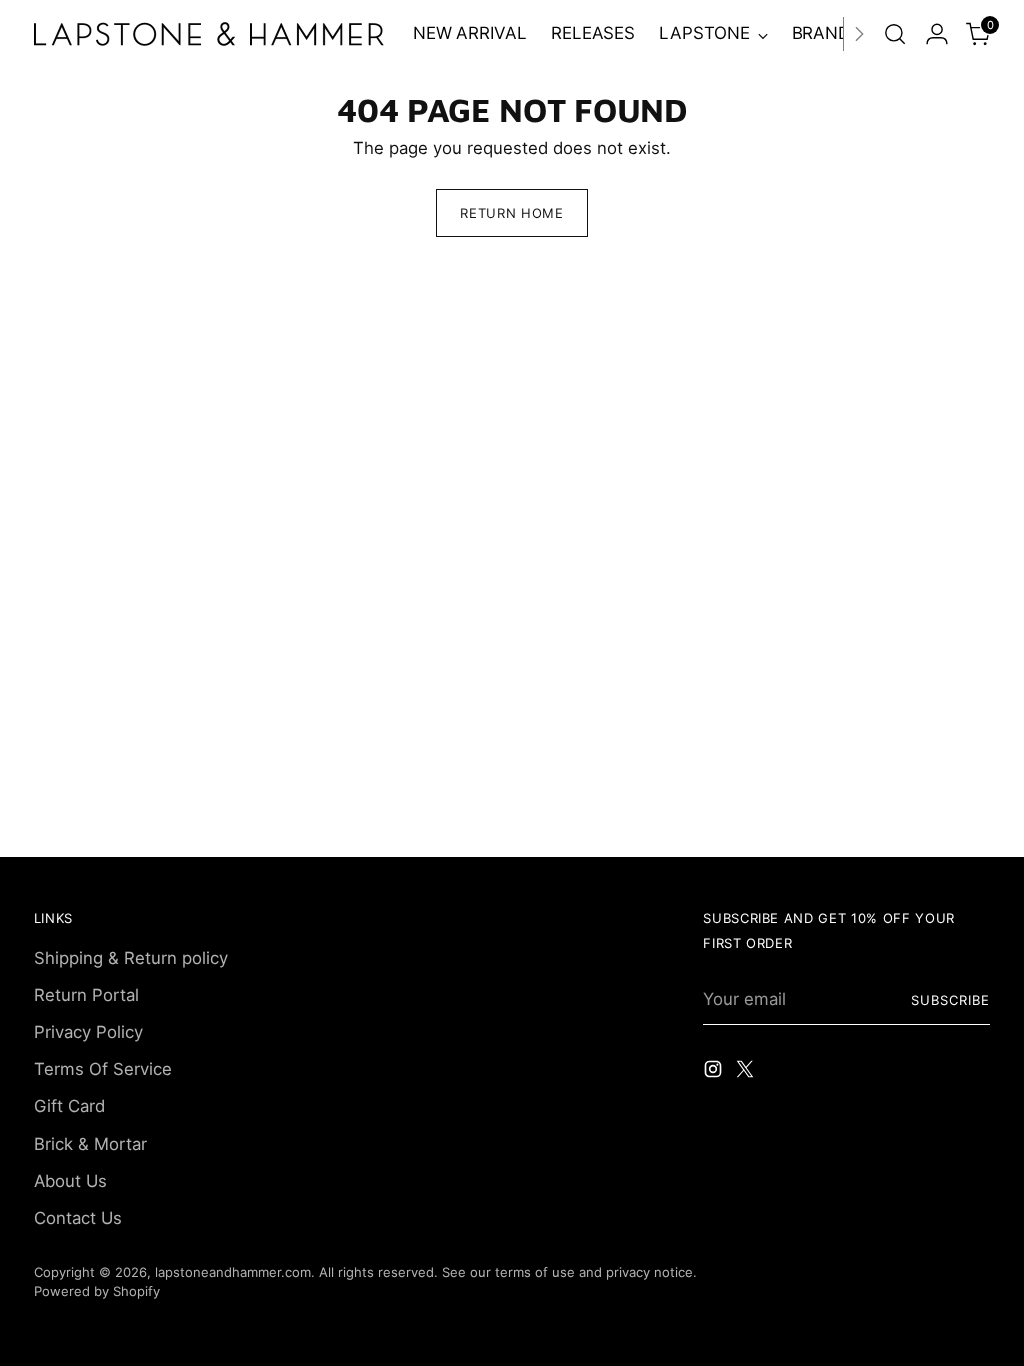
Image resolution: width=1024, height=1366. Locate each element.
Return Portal (86, 995)
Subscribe (950, 1000)
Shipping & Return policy (131, 958)
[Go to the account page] (937, 34)
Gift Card (69, 1106)
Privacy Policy (88, 1032)
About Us (70, 1181)
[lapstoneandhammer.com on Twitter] (747, 1072)
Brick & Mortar (90, 1144)
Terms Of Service (103, 1069)
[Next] (859, 34)
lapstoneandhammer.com (233, 1272)
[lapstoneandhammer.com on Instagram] (715, 1072)
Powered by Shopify (97, 1291)
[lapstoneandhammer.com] (209, 34)
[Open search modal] (895, 34)
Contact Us (78, 1218)
